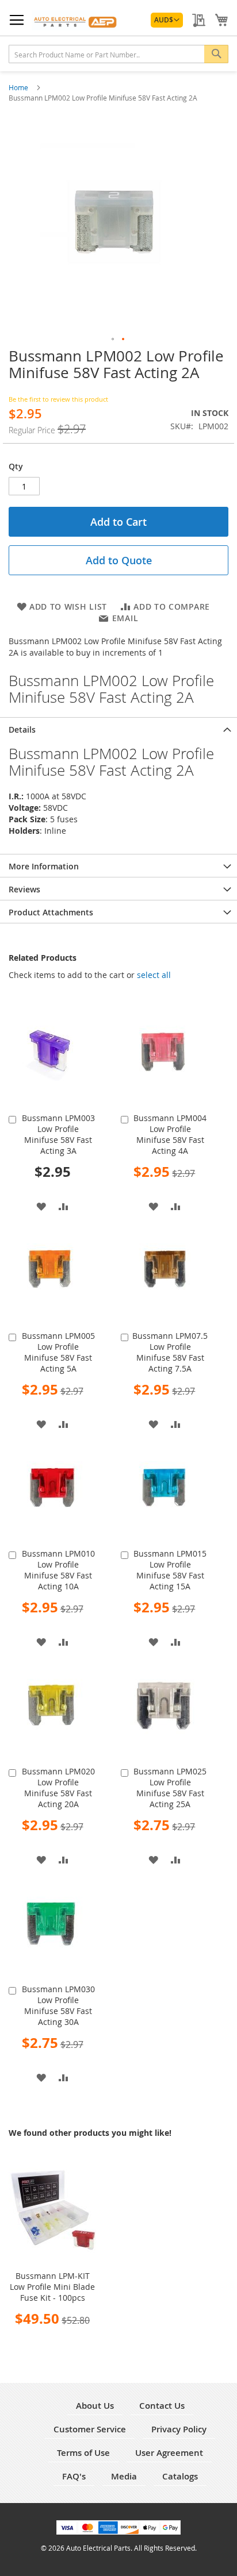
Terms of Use (83, 2453)
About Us (95, 2406)
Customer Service (90, 2429)
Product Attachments (51, 912)
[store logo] (76, 20)
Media (124, 2476)
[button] (167, 20)
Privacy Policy (179, 2429)
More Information (44, 866)
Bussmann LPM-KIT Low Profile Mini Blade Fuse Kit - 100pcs (52, 2287)
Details (22, 729)
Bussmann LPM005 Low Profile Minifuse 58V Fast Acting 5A (58, 1352)
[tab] (118, 729)
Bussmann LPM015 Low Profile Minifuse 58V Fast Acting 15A (170, 1570)
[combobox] (118, 54)
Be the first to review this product (58, 399)
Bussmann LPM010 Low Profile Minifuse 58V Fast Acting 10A (58, 1570)
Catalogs (180, 2476)
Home (19, 87)
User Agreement (169, 2453)
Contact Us (162, 2406)
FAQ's (74, 2476)
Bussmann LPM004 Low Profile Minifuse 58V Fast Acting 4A (170, 1134)
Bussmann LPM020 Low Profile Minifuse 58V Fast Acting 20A (58, 1788)
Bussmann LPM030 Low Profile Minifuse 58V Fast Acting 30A (58, 2005)
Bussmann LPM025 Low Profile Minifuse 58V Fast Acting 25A (170, 1788)
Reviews (24, 889)
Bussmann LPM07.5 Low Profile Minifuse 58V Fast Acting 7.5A (170, 1352)
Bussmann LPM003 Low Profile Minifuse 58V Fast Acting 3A (58, 1134)
